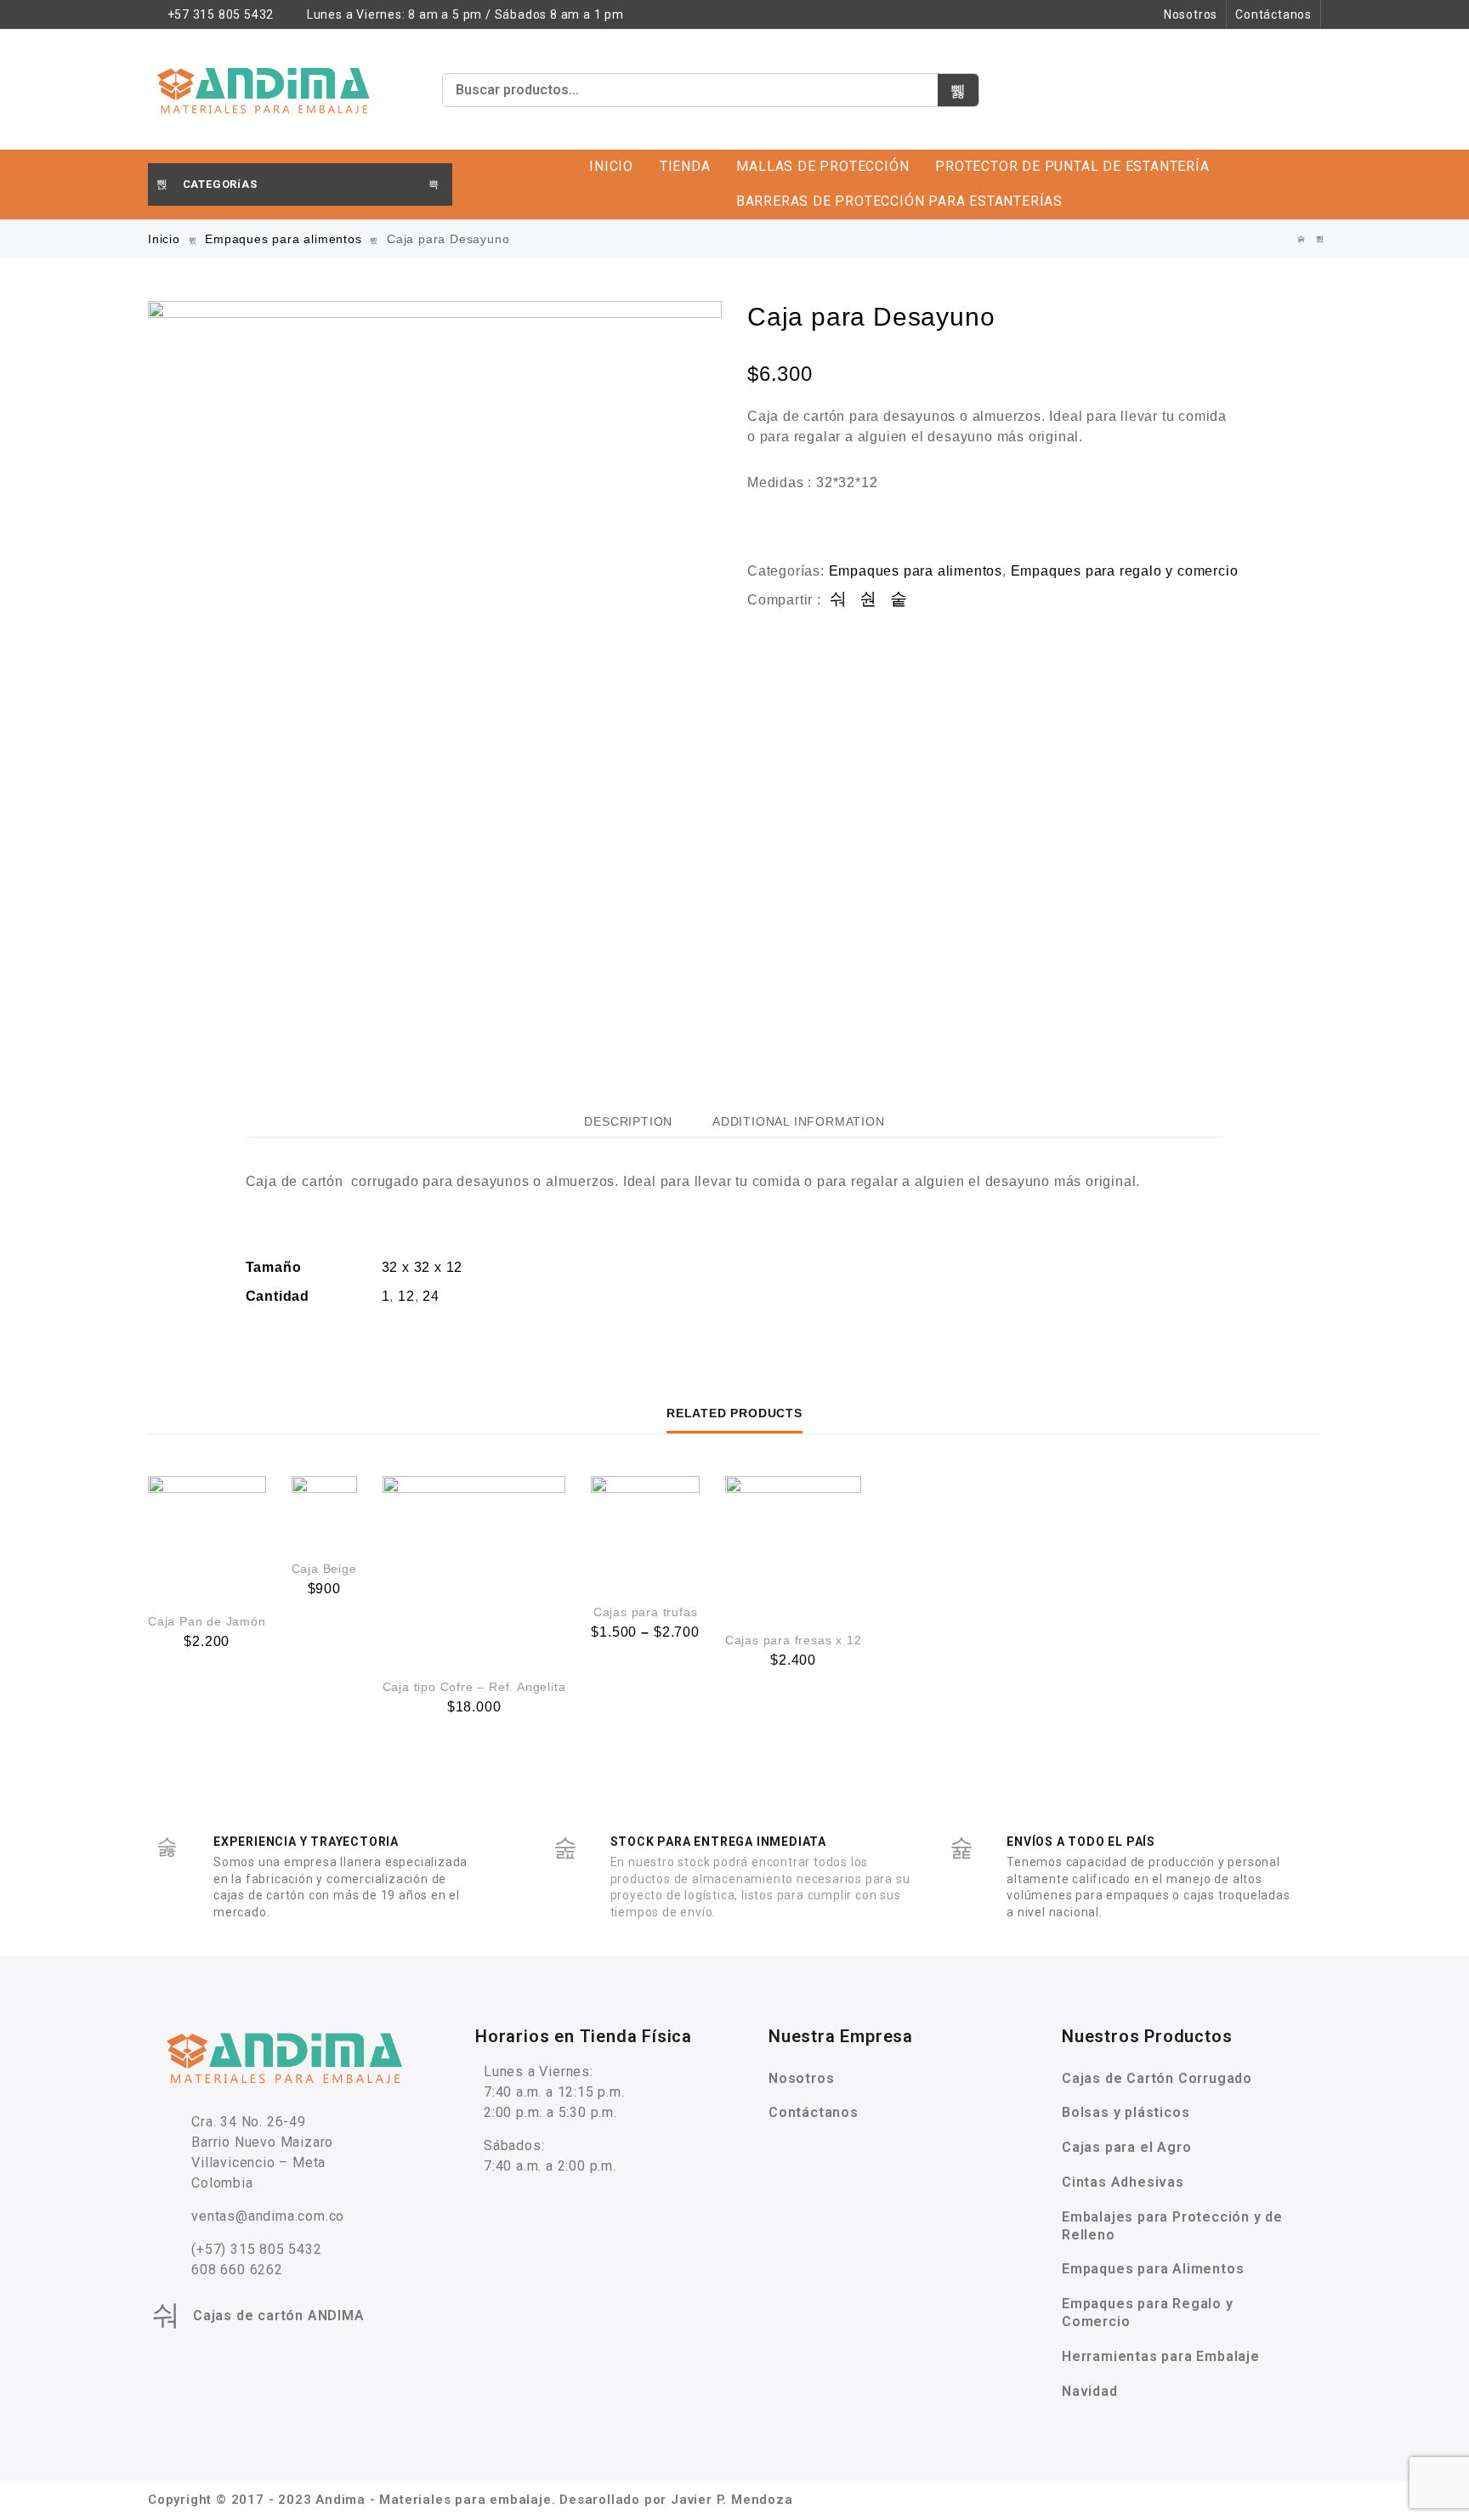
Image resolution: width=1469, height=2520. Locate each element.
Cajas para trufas (646, 1612)
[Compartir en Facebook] (839, 600)
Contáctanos (1273, 14)
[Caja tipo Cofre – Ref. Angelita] (474, 1568)
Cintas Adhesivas (1123, 2182)
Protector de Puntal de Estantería (1072, 166)
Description (628, 1121)
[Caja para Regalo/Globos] (1320, 239)
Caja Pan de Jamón (207, 1621)
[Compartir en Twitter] (868, 600)
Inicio (611, 166)
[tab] (628, 1121)
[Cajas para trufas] (645, 1530)
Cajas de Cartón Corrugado (1157, 2078)
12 (406, 1296)
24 (431, 1296)
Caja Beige (324, 1569)
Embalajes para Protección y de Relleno (1172, 2226)
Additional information (799, 1121)
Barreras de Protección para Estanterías (899, 201)
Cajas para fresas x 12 (794, 1640)
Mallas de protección (822, 166)
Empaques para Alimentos (1153, 2269)
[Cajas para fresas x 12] (794, 1544)
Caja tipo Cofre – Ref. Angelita (474, 1687)
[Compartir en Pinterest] (899, 600)
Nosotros (1191, 14)
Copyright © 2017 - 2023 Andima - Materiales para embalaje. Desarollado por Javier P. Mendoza (471, 2500)
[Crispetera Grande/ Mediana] (1302, 239)
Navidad (1090, 2391)
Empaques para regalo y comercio (1125, 571)
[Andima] (265, 90)
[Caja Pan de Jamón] (207, 1535)
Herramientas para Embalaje (1161, 2356)
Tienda (685, 166)
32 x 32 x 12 (423, 1267)
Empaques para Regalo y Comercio (1148, 2313)
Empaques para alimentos (283, 239)
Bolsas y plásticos (1126, 2112)
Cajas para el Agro (1126, 2147)
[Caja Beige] (324, 1509)
